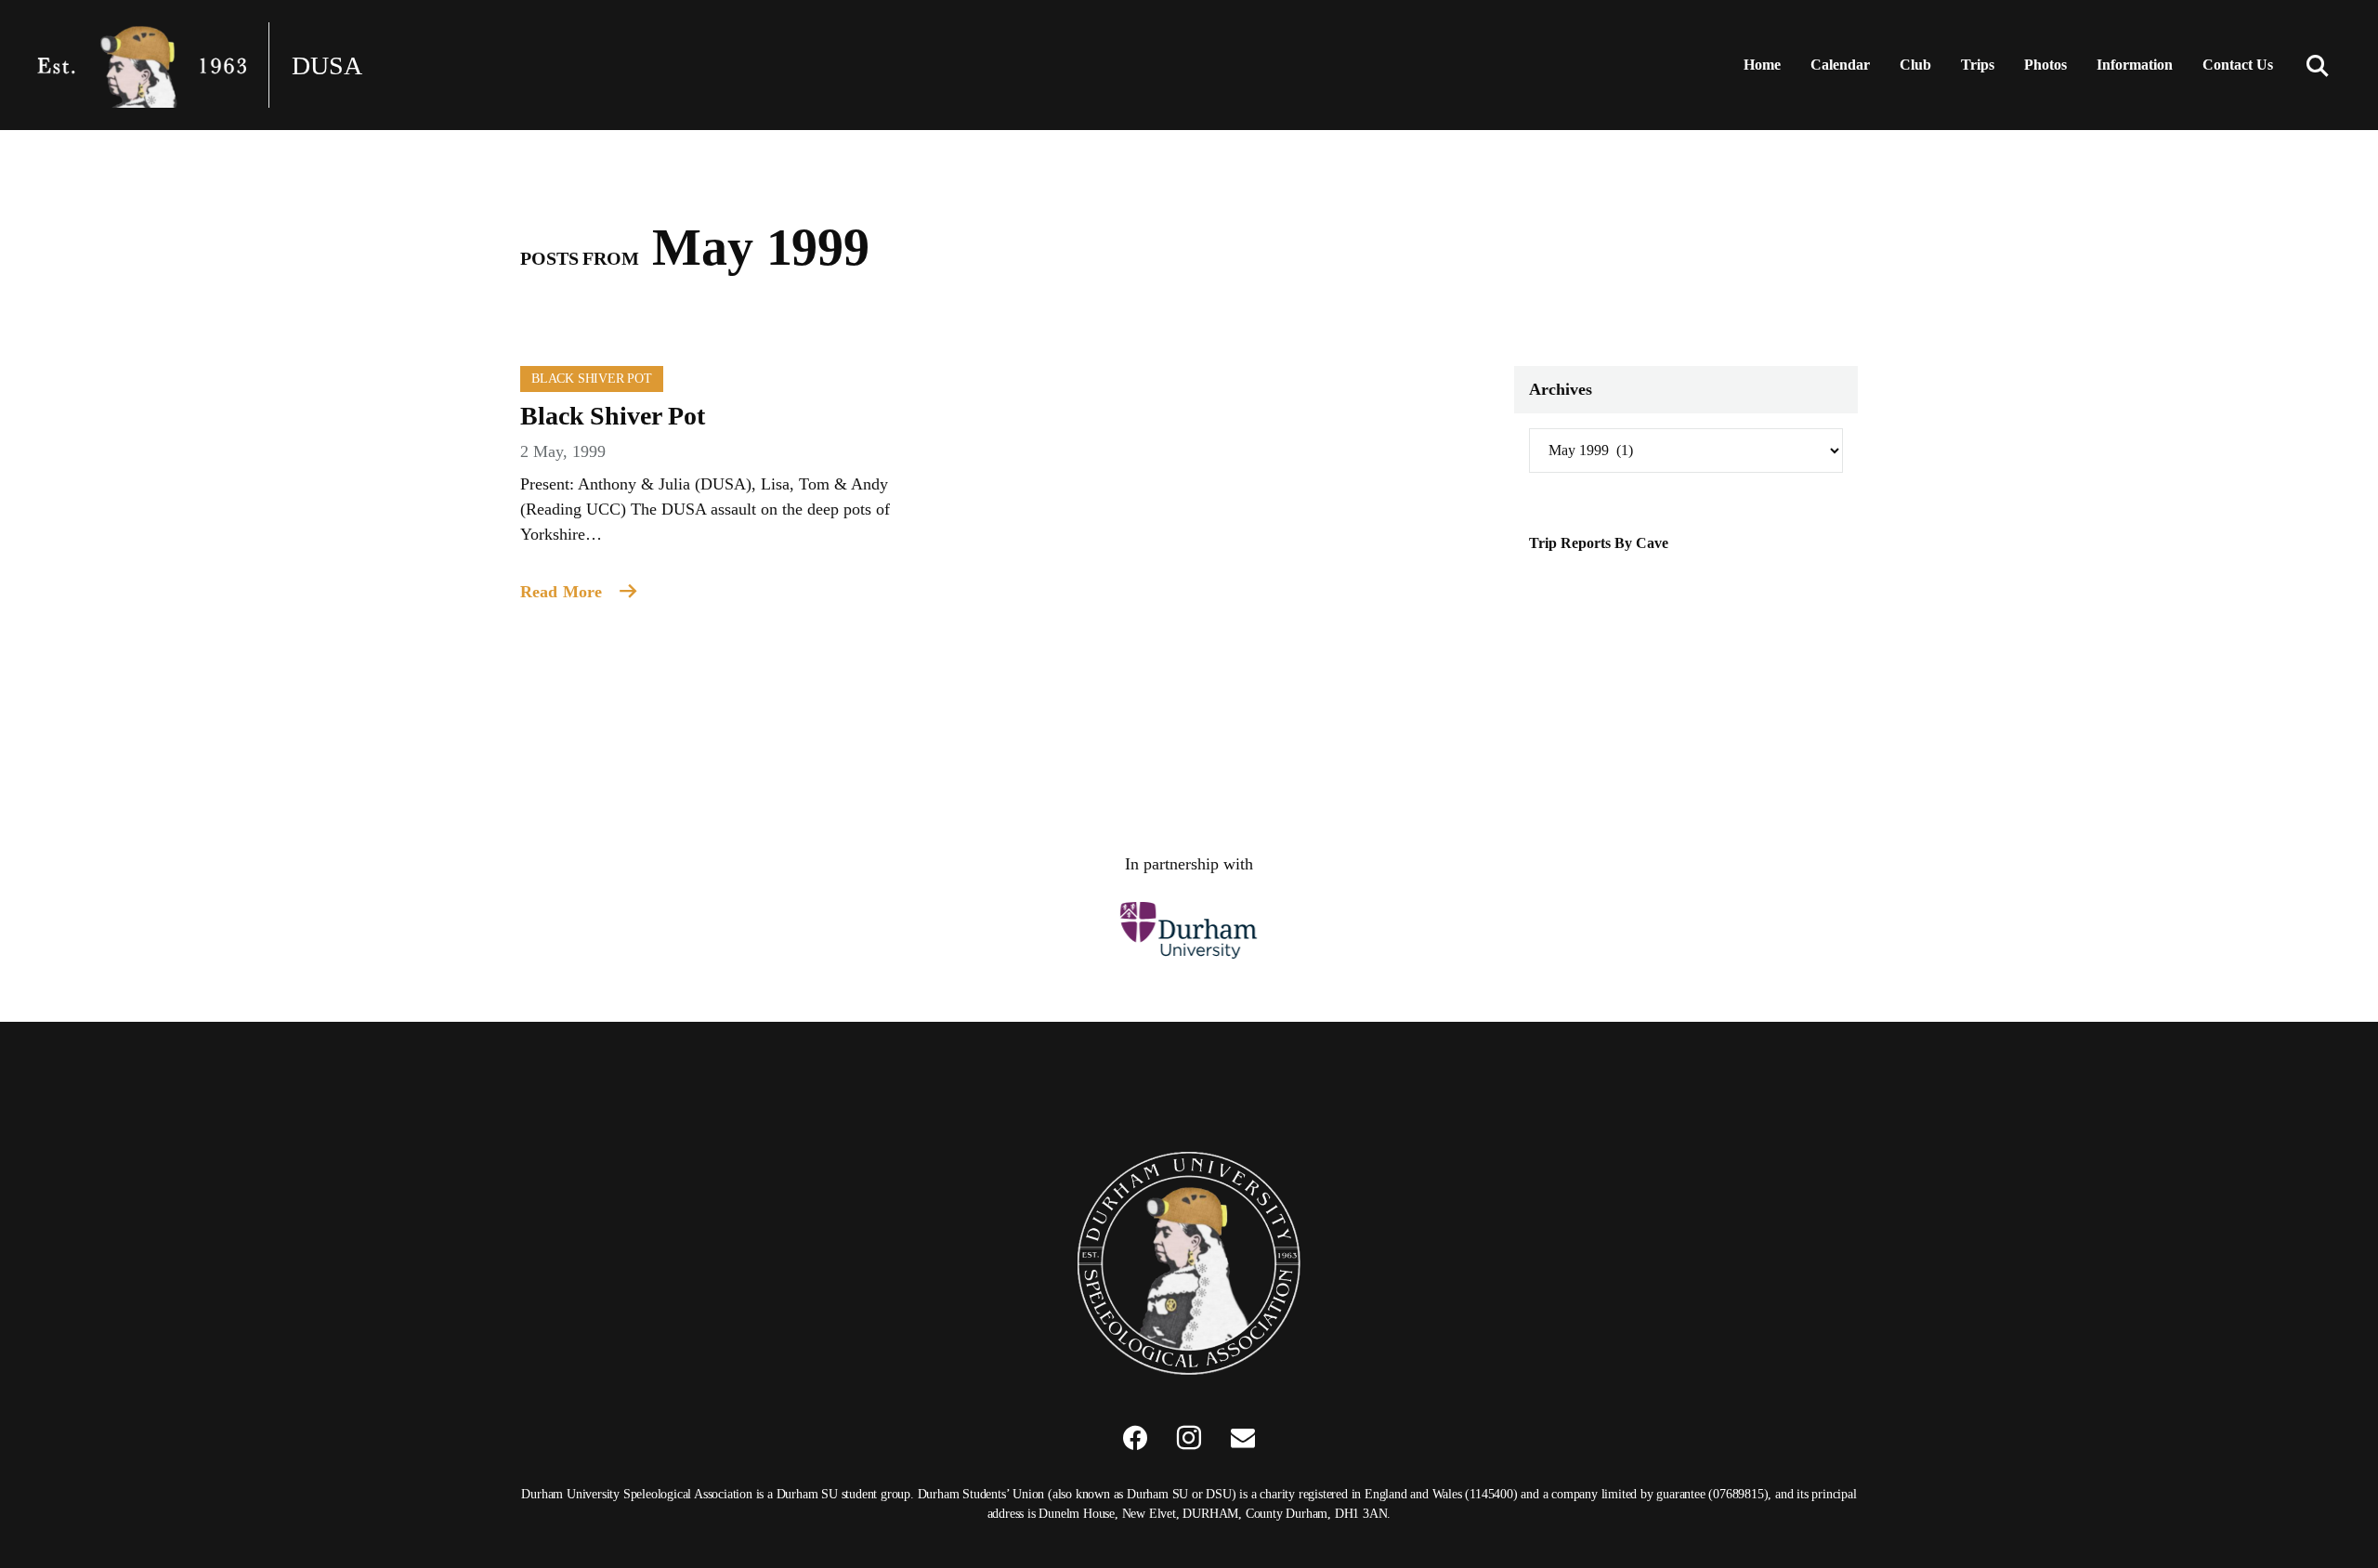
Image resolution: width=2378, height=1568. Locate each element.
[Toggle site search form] (2318, 65)
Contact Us (2238, 65)
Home (1762, 65)
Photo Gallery (2078, 120)
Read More (563, 592)
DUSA (327, 65)
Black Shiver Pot (592, 379)
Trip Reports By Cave (1599, 543)
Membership (2146, 120)
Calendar (1840, 65)
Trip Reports (2011, 120)
